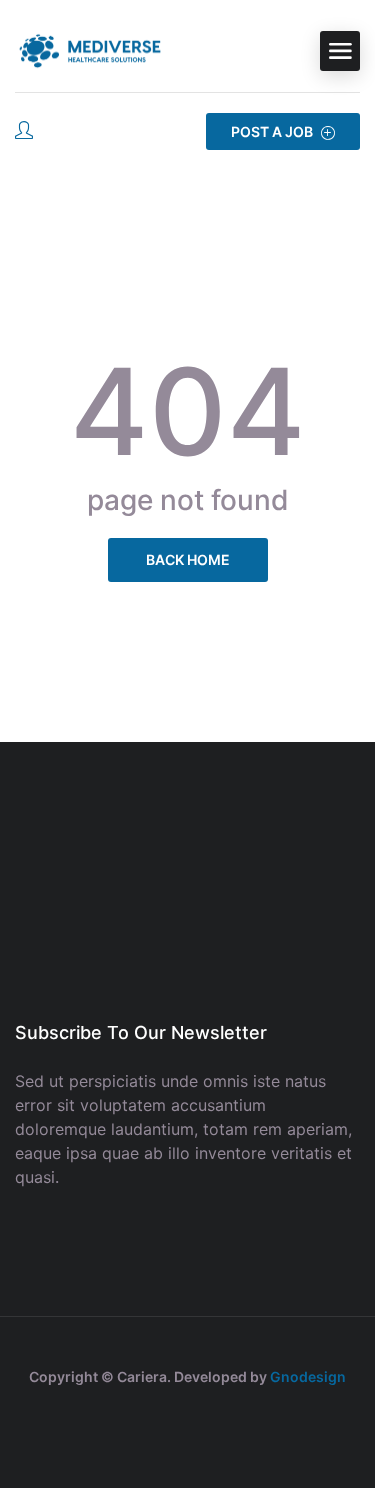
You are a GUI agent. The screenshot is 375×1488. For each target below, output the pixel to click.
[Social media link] (187, 1424)
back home (188, 559)
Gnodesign (308, 1376)
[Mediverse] (90, 51)
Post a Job (273, 131)
